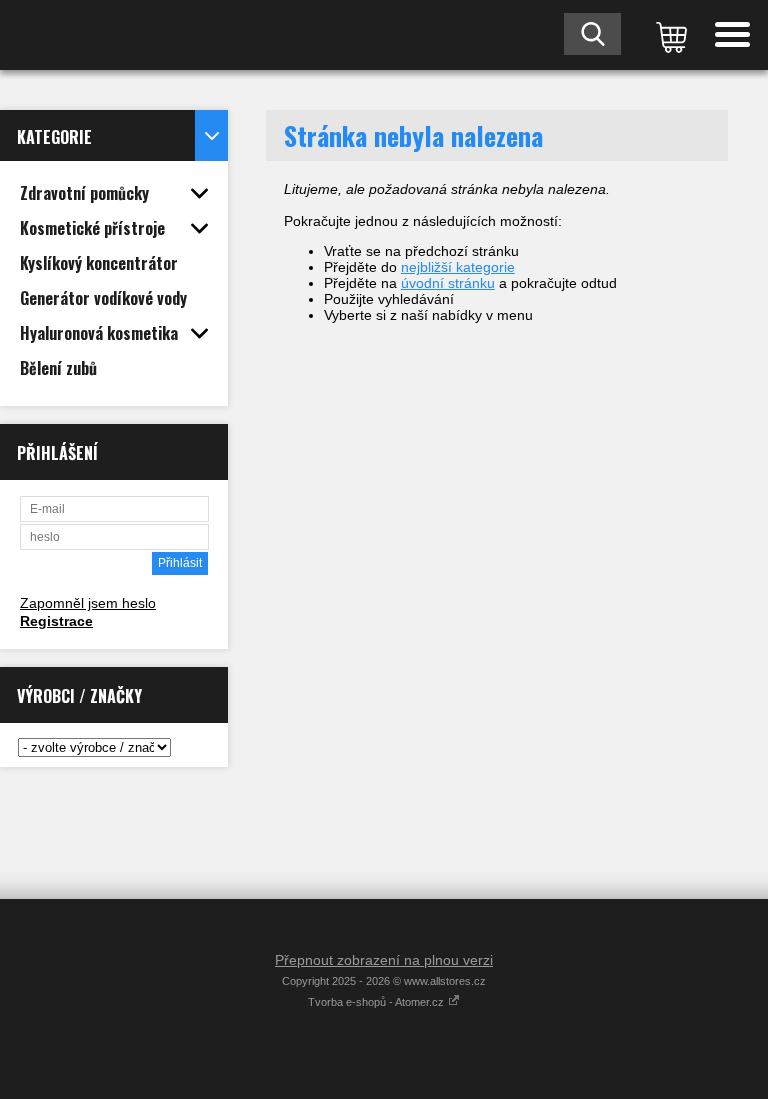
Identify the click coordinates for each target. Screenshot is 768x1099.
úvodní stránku (448, 283)
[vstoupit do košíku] (668, 35)
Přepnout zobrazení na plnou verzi (384, 960)
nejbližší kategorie (458, 267)
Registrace (56, 621)
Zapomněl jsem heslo (88, 603)
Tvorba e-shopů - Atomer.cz (377, 1002)
